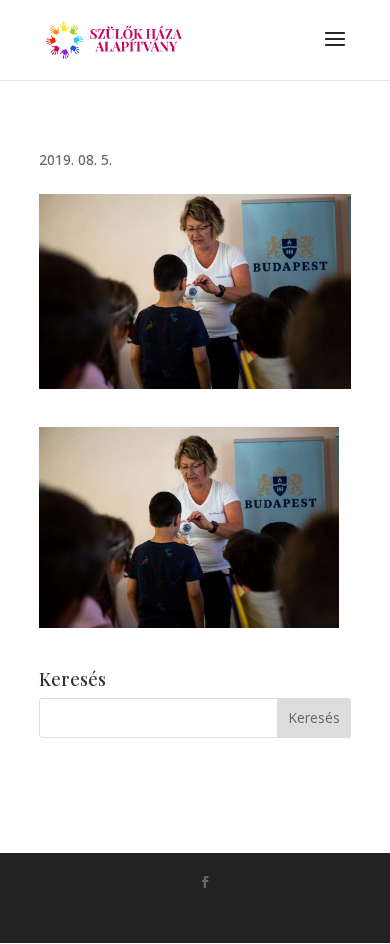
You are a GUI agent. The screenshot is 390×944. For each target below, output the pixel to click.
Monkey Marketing (223, 914)
